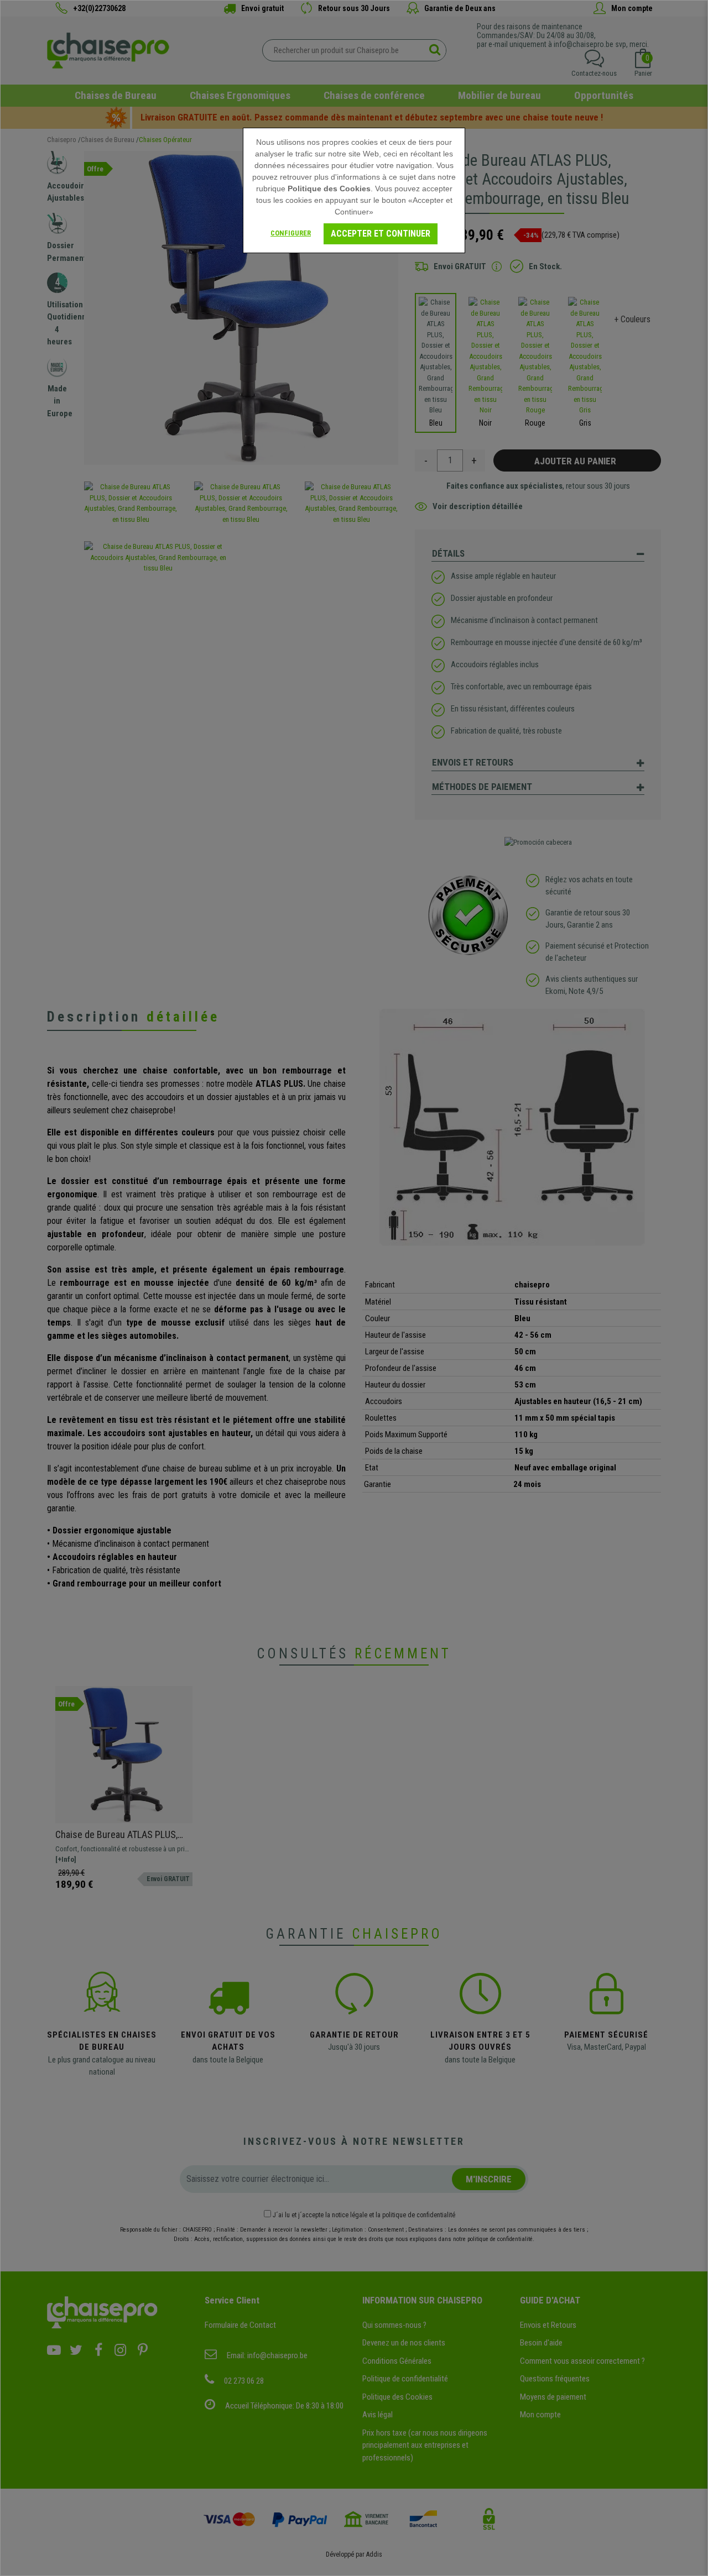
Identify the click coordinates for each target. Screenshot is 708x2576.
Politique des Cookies (329, 189)
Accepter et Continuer (381, 234)
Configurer (291, 233)
